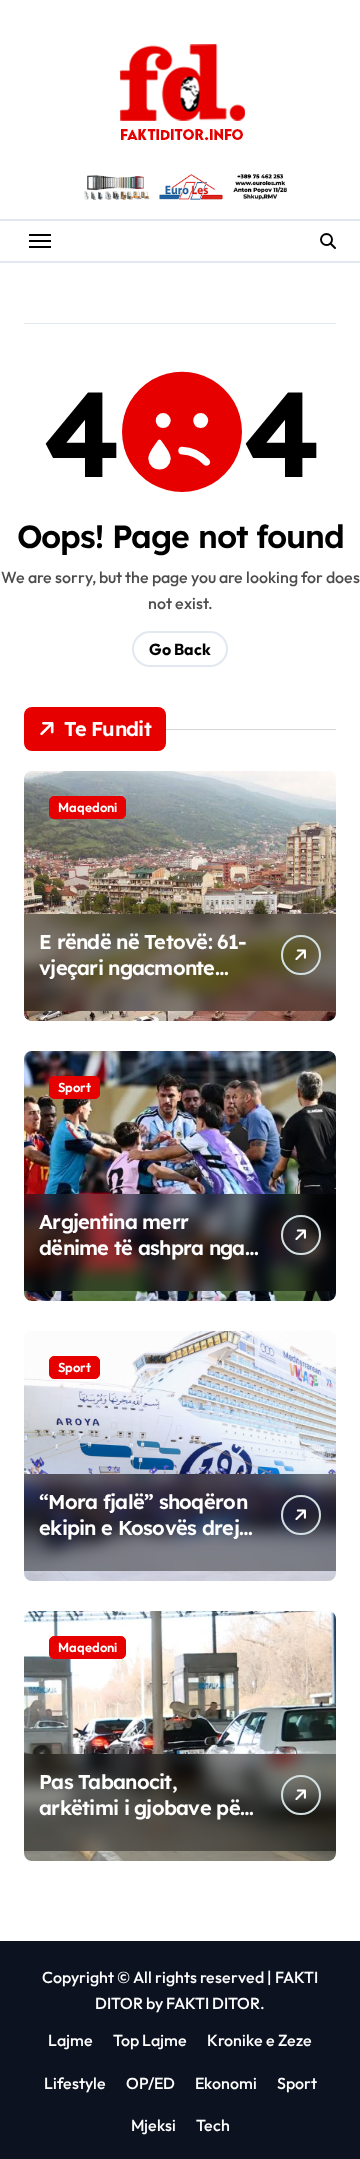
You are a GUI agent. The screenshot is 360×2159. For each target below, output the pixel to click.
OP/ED (150, 2083)
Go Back (180, 649)
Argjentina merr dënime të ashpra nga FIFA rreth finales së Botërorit (142, 1260)
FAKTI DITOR (213, 2003)
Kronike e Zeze (259, 2040)
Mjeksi (153, 2125)
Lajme (70, 2040)
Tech (213, 2125)
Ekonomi (226, 2083)
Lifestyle (75, 2083)
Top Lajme (150, 2040)
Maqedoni (87, 807)
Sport (74, 1087)
